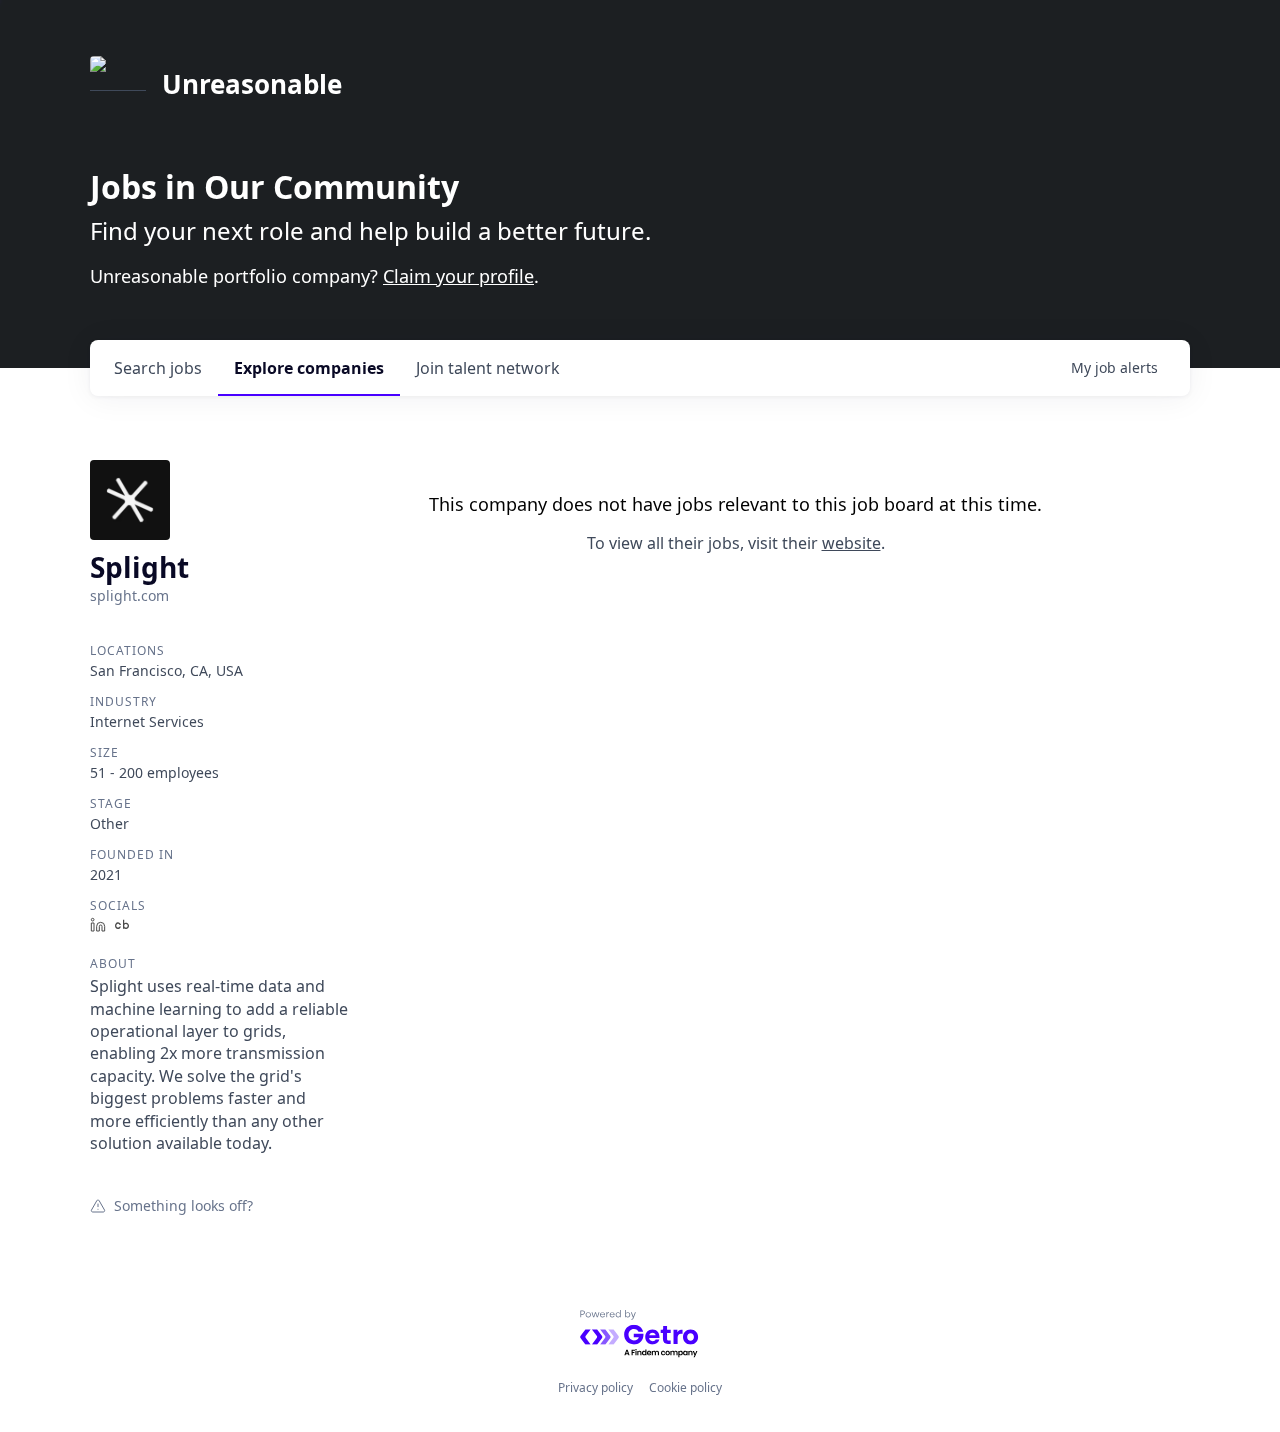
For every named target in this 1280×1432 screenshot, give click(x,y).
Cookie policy (685, 1387)
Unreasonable (252, 84)
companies (309, 368)
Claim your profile (458, 276)
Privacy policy (595, 1387)
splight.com (129, 595)
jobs (158, 368)
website (851, 543)
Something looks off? (183, 1205)
